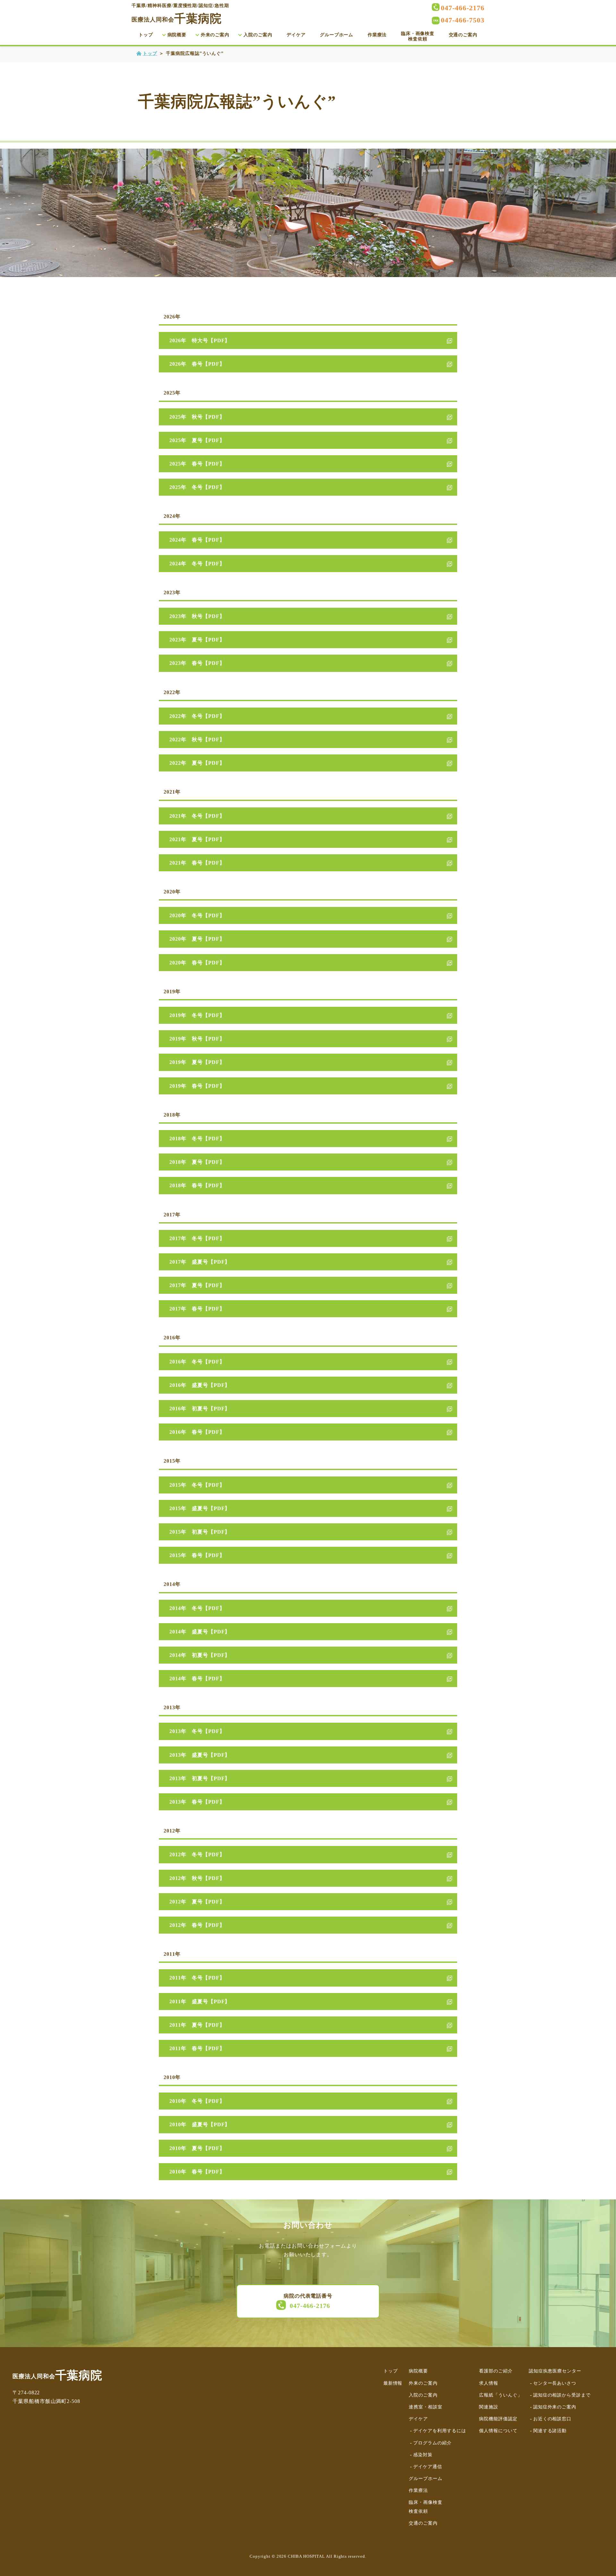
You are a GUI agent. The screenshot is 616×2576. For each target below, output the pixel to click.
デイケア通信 (428, 2467)
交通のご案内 (463, 35)
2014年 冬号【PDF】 (197, 1608)
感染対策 (423, 2455)
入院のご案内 (258, 35)
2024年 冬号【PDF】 (197, 564)
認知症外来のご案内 (555, 2407)
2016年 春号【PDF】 (197, 1432)
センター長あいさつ (555, 2383)
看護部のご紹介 (496, 2371)
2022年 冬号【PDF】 (197, 716)
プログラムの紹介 (432, 2443)
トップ (146, 35)
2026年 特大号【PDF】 (200, 340)
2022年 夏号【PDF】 (197, 763)
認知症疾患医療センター (555, 2371)
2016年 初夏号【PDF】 (200, 1409)
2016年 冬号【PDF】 (197, 1362)
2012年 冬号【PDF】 (197, 1854)
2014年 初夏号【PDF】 (200, 1655)
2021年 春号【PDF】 (197, 863)
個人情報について (498, 2431)
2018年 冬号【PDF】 (197, 1139)
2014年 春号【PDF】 (197, 1679)
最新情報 (393, 2383)
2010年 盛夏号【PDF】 (200, 2124)
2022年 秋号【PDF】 (197, 740)
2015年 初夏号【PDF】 (200, 1532)
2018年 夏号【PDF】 (197, 1162)
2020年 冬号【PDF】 (197, 915)
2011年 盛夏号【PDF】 (200, 2002)
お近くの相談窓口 (552, 2419)
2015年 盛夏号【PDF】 (200, 1508)
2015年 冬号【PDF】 (197, 1485)
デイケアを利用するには (440, 2431)
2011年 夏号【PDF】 (197, 2025)
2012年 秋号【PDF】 (197, 1878)
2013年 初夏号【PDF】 (200, 1778)
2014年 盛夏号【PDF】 (200, 1632)
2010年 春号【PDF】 (197, 2172)
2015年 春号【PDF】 (197, 1555)
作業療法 (377, 35)
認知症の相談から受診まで (562, 2395)
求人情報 (489, 2383)
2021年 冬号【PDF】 (197, 816)
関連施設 (489, 2407)
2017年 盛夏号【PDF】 (200, 1262)
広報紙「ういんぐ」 (501, 2395)
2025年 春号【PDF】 (197, 464)
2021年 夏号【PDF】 (197, 839)
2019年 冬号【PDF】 (197, 1015)
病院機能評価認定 (498, 2419)
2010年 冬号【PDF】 (197, 2101)
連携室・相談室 (426, 2407)
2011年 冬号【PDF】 (197, 1978)
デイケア (296, 35)
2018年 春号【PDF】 (197, 1185)
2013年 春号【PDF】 (197, 1802)
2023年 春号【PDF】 (197, 663)
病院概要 (177, 35)
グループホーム (337, 35)
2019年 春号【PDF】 (197, 1086)
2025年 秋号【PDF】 (197, 417)
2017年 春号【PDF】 (197, 1309)
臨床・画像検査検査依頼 (418, 36)
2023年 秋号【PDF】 (197, 616)
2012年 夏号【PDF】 (197, 1902)
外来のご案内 (215, 35)
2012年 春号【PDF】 (197, 1925)
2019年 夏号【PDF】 (197, 1062)
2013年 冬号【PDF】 (197, 1731)
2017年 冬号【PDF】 (197, 1238)
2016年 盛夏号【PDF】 (200, 1385)
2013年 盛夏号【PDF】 (200, 1755)
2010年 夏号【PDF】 (197, 2148)
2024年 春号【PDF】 (197, 540)
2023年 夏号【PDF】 (197, 640)
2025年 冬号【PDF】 (197, 487)
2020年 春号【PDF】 (197, 963)
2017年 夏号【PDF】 (197, 1285)
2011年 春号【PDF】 (197, 2048)
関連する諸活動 (550, 2431)
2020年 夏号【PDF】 (197, 939)
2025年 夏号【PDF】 (197, 440)
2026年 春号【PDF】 (197, 364)
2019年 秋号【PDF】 (197, 1039)
